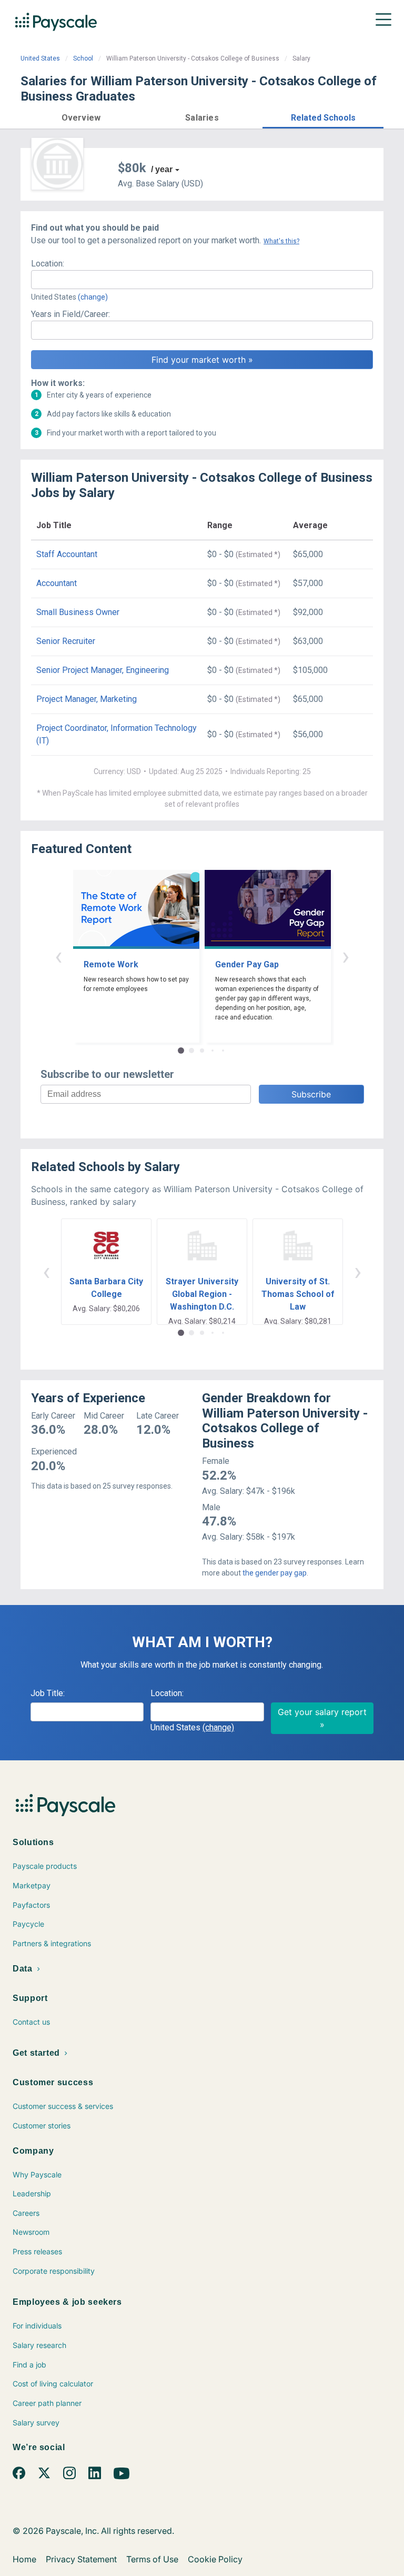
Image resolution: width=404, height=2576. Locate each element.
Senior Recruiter (66, 641)
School (83, 58)
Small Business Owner (78, 612)
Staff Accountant (67, 554)
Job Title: (48, 1693)
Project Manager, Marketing (87, 699)
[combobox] (202, 280)
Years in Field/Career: (70, 314)
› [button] (346, 956)
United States (40, 58)
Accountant (57, 583)
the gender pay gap (275, 1573)
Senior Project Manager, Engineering (103, 670)
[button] (81, 116)
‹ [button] (58, 956)
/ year (162, 169)
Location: (48, 264)
